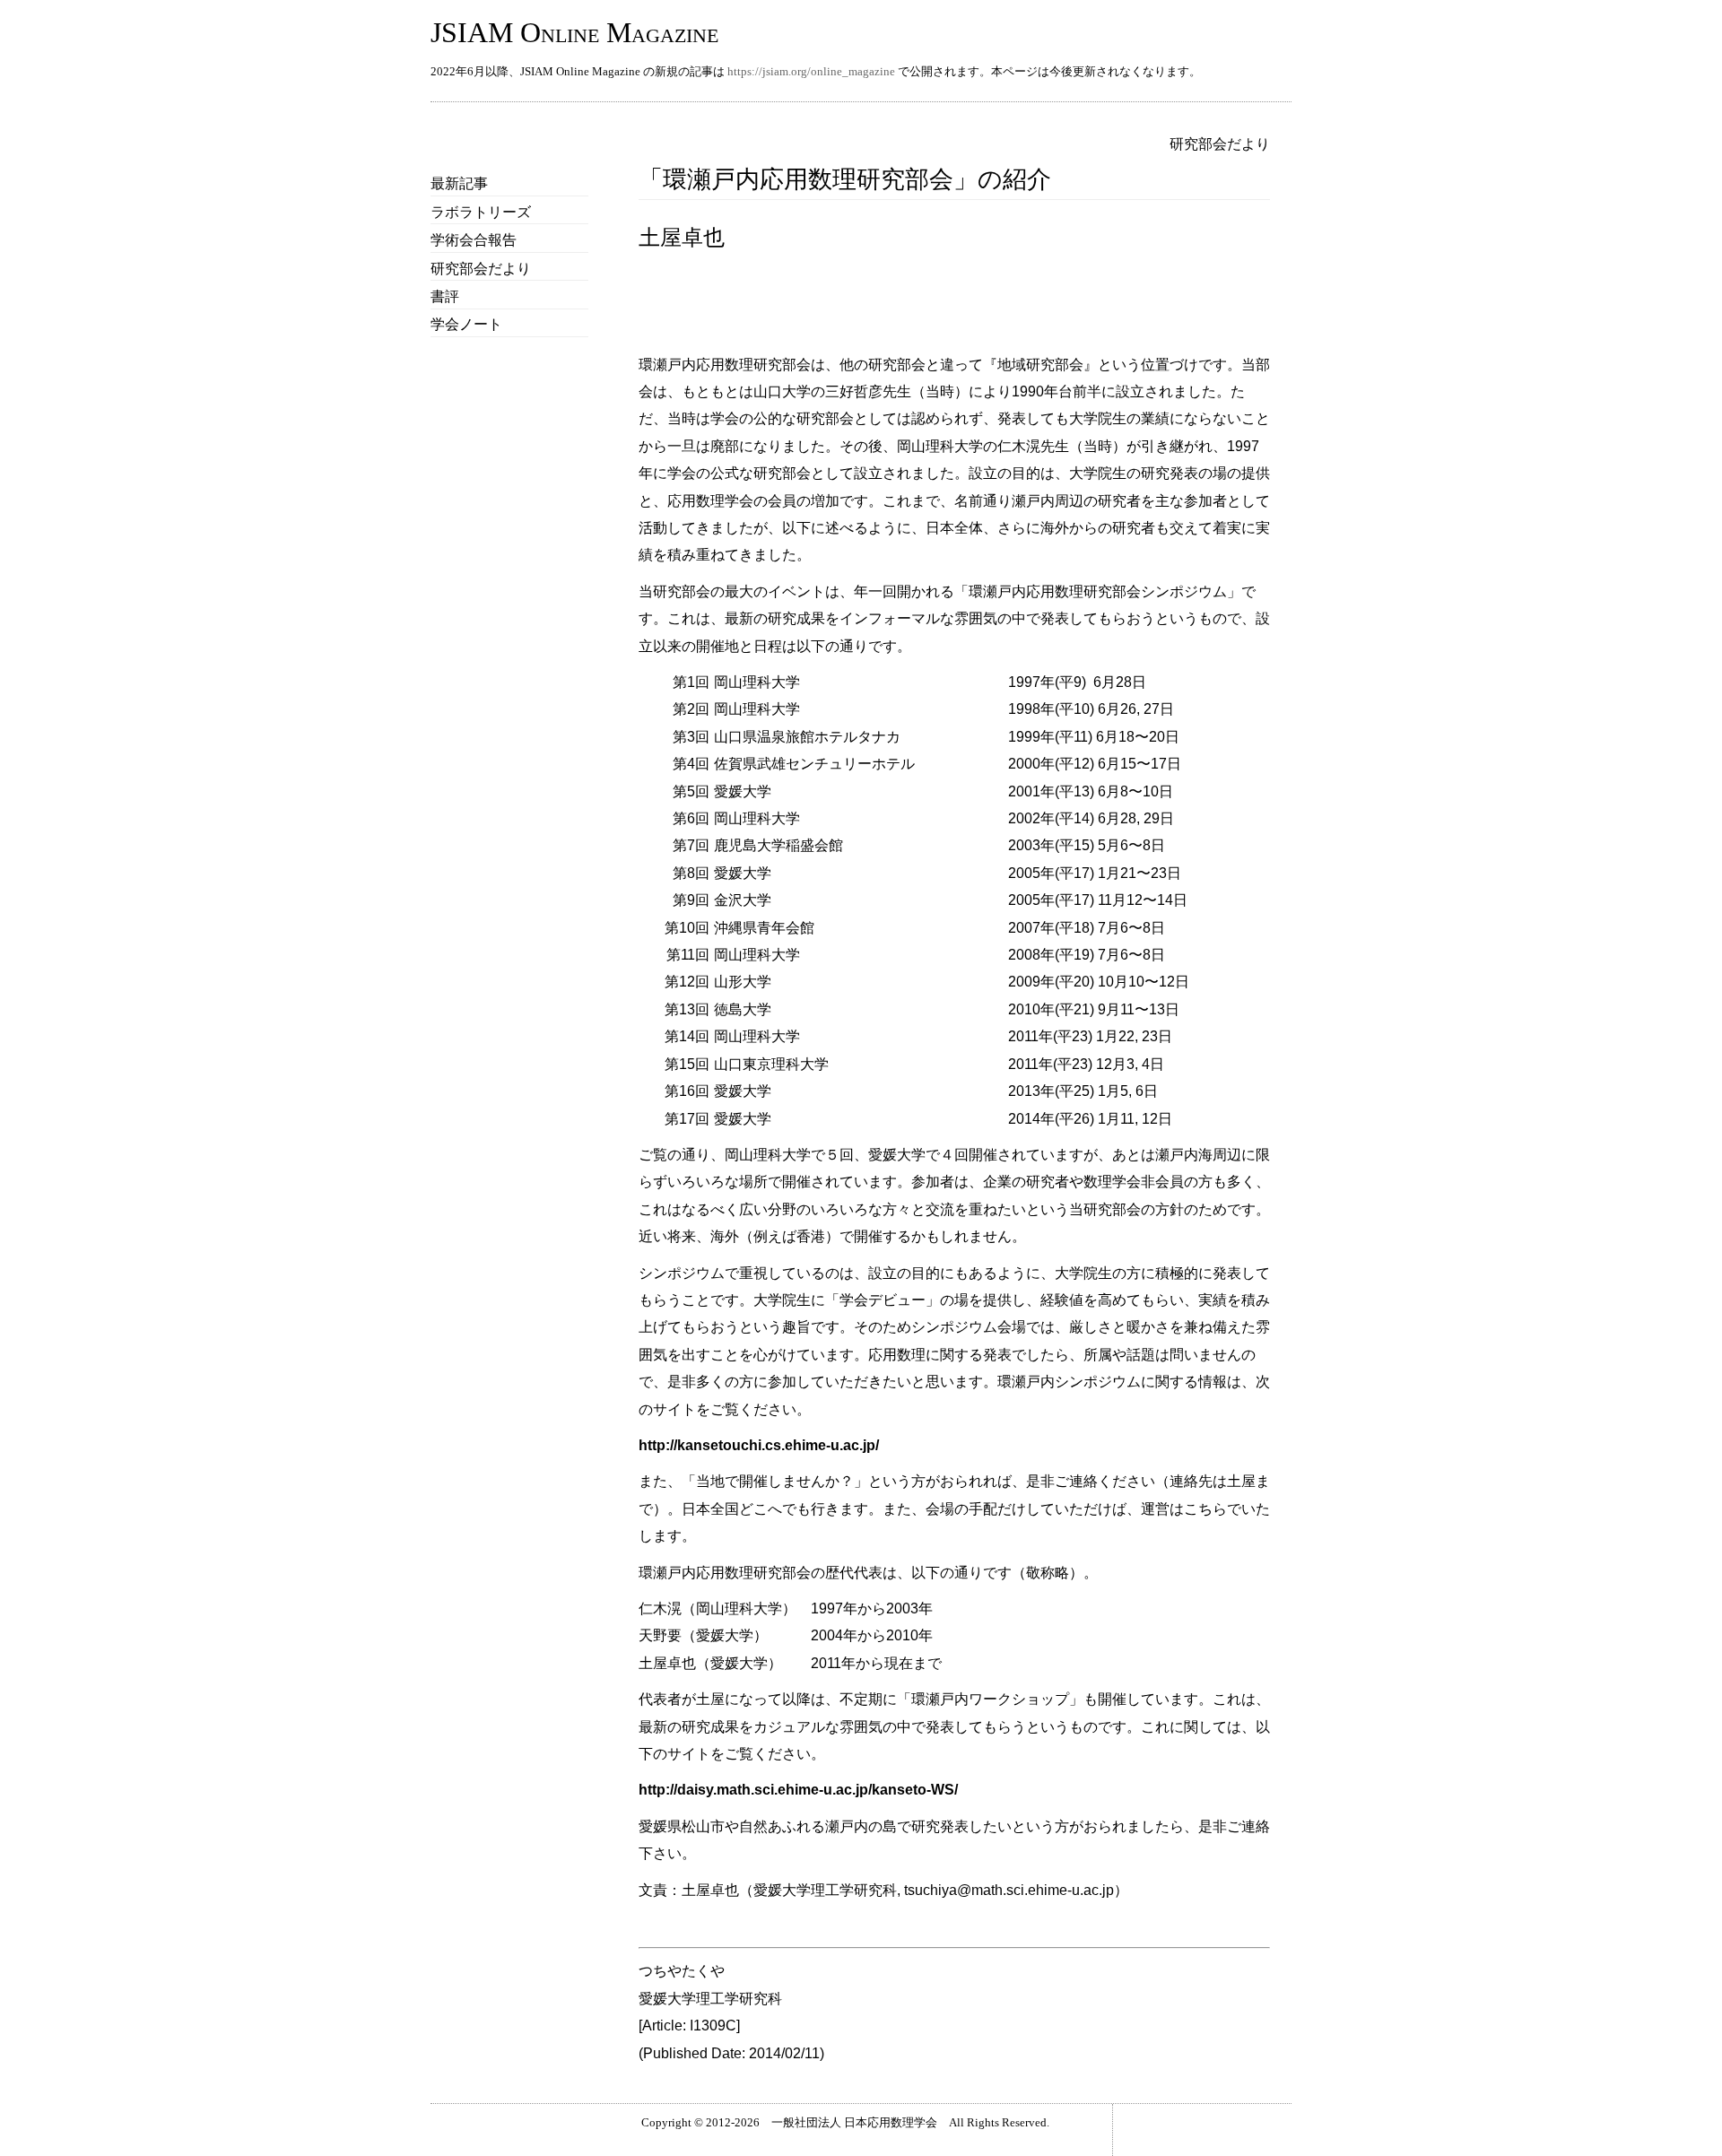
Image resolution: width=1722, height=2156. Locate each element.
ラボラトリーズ (481, 212)
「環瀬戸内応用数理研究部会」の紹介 (845, 179)
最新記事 (459, 183)
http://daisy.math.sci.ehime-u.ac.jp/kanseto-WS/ (798, 1790)
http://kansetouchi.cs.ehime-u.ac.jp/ (759, 1445)
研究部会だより (481, 269)
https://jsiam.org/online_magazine (811, 71)
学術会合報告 (474, 240)
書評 (445, 296)
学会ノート (466, 324)
